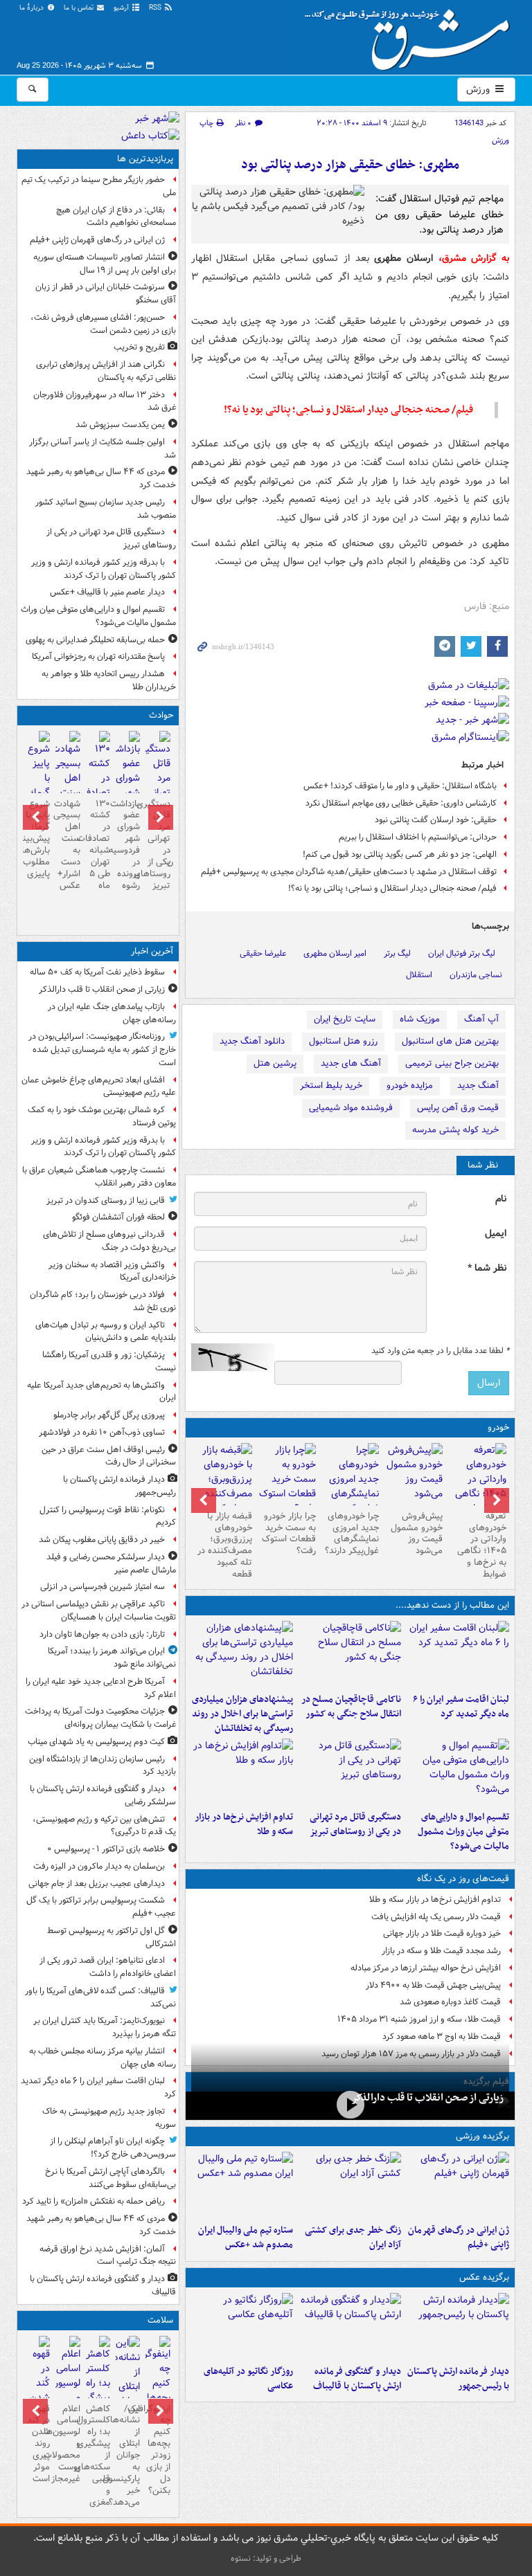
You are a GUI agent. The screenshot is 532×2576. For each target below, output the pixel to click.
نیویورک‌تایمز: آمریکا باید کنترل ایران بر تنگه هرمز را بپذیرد (105, 2027)
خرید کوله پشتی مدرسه (455, 1130)
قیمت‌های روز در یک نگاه (463, 1879)
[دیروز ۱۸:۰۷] (458, 1772)
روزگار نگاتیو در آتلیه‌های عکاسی (248, 2379)
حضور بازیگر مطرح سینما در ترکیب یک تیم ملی (99, 186)
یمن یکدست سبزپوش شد (120, 425)
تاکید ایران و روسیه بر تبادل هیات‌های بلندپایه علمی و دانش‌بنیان (106, 1332)
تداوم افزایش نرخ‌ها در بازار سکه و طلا (244, 1824)
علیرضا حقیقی (263, 953)
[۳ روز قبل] (477, 1487)
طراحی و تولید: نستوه (266, 2558)
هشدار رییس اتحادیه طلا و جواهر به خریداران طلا (109, 680)
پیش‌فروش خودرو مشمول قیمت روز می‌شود (417, 1534)
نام (501, 1199)
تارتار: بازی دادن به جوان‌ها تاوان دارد (102, 1634)
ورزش (479, 89)
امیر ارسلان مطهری (335, 953)
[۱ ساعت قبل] (350, 2104)
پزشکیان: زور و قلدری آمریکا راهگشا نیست (109, 1361)
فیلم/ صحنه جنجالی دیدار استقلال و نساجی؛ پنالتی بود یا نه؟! (392, 888)
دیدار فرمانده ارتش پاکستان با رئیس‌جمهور (458, 2379)
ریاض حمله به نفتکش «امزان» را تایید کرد (94, 2201)
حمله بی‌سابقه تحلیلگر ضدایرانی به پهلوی (95, 640)
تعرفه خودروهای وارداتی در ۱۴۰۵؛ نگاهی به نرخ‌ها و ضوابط (482, 1545)
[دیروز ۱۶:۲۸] (350, 1772)
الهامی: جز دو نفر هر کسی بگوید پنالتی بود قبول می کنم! (400, 854)
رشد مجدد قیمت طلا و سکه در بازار (441, 1951)
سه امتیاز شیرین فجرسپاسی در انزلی (103, 1587)
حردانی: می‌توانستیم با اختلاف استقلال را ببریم (418, 837)
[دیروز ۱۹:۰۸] (242, 1654)
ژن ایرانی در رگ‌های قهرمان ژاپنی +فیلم (459, 2238)
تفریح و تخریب (139, 347)
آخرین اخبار (152, 951)
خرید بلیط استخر (331, 1086)
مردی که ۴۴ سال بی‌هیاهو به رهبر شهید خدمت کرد (101, 478)
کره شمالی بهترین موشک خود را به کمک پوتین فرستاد (102, 1116)
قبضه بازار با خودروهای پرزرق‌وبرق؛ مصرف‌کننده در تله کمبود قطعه (225, 1545)
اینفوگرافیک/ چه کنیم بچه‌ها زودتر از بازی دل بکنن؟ (158, 2450)
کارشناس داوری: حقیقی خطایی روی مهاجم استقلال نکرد (401, 803)
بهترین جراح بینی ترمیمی (452, 1063)
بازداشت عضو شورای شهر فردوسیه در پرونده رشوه (128, 845)
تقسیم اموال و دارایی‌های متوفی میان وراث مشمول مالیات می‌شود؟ (463, 1832)
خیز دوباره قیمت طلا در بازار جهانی (442, 1933)
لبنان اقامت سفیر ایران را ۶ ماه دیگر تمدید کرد (461, 1707)
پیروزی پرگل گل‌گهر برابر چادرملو (109, 1415)
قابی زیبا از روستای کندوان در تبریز (106, 1200)
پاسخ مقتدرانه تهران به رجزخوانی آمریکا (98, 656)
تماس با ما (80, 8)
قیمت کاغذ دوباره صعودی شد (450, 2002)
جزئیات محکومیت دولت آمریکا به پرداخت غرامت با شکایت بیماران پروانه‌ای (100, 1718)
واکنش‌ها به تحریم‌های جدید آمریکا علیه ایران (101, 1392)
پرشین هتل (275, 1063)
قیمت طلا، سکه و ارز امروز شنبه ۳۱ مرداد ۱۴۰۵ (419, 2019)
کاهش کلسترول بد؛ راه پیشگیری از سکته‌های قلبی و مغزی (98, 2456)
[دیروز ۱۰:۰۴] (242, 2185)
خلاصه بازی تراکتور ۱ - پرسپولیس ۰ (106, 1849)
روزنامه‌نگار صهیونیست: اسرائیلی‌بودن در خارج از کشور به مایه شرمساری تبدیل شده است (102, 1050)
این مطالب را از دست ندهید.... (452, 1605)
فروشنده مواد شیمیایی (351, 1108)
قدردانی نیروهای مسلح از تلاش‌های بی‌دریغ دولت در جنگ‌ (109, 1241)
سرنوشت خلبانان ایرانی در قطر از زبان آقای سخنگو (106, 293)
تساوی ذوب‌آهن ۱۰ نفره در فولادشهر (102, 1432)
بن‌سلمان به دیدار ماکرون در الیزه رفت (99, 1866)
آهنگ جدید (478, 1086)
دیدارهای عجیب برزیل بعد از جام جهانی (97, 1884)
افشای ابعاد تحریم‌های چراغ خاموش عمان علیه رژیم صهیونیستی (99, 1087)
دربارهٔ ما (33, 8)
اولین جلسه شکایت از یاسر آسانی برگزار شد (103, 448)
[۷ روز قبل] (351, 1487)
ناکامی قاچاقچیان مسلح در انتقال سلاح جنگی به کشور (351, 1707)
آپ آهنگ (481, 1019)
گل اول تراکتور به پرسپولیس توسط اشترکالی (112, 1937)
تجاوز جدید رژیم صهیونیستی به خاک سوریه (109, 2118)
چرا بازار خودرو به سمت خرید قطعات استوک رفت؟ (289, 1534)
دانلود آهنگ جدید (252, 1041)
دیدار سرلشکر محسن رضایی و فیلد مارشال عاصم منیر (111, 1563)
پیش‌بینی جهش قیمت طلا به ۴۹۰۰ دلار (433, 1985)
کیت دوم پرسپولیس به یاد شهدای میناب (96, 1742)
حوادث (161, 715)
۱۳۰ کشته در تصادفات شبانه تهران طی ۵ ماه (98, 845)
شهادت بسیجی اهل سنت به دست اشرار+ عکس (68, 845)
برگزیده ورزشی (482, 2136)
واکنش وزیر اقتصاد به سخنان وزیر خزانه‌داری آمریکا (112, 1271)
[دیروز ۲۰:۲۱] (458, 1654)
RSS (156, 8)
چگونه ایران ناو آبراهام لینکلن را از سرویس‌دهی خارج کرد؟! (113, 2148)
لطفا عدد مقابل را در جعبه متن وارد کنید (440, 1351)
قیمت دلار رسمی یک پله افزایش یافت (436, 1917)
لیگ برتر (397, 953)
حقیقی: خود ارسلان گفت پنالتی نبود (436, 820)
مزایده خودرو (410, 1086)
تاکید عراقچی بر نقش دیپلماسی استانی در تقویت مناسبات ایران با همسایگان (99, 1611)
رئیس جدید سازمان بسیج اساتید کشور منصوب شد (106, 509)
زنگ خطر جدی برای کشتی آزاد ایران (353, 2238)
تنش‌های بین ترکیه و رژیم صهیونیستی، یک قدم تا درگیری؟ (104, 1826)
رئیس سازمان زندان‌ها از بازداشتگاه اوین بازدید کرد (103, 1766)
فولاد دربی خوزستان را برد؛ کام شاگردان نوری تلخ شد (103, 1301)
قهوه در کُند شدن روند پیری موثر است (38, 2444)
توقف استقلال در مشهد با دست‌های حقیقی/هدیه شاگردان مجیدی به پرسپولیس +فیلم (349, 872)
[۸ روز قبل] (287, 1479)
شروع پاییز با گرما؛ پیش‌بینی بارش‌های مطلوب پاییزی (38, 839)
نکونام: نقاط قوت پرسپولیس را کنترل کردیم (108, 1516)
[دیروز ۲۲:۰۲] (458, 2326)
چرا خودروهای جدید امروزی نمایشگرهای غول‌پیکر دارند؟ (352, 1534)
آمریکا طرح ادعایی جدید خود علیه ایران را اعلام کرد (101, 1688)
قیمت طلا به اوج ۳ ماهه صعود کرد (442, 2037)
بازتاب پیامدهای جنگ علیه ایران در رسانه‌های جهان (112, 1013)
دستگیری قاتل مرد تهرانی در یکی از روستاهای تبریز (355, 1824)
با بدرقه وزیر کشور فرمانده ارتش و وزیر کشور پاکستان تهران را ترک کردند (104, 569)
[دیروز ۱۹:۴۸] (350, 2326)
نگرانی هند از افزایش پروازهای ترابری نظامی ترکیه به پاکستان (106, 371)
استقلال (419, 975)
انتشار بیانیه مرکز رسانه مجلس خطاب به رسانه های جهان (103, 2058)
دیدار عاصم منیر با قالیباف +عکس (107, 592)
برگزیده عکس (484, 2277)
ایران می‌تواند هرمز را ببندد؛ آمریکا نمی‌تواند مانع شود (112, 1658)
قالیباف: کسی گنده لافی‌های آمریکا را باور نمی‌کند (100, 1997)
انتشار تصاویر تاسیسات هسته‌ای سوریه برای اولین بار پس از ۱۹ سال (105, 264)
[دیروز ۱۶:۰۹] (242, 1772)
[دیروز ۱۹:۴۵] (350, 1654)
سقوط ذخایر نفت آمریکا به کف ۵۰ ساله (97, 972)
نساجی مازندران (476, 975)
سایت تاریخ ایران (345, 1019)
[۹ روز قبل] (223, 1487)
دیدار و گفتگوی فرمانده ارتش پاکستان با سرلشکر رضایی (103, 1795)
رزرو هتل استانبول (343, 1041)
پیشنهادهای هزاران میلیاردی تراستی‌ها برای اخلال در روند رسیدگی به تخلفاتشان (242, 1714)
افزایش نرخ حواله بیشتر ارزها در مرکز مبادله (426, 1968)
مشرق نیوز (411, 35)
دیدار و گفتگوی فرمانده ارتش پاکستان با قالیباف (357, 2379)
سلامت (160, 2320)
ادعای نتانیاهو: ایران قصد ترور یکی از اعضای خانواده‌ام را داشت (108, 1967)
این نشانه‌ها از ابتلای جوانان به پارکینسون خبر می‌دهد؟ (128, 2456)
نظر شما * (487, 1268)
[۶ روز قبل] (414, 1474)
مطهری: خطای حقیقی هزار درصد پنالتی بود (350, 165)
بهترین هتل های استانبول (450, 1041)
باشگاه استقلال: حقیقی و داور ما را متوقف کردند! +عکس (400, 786)
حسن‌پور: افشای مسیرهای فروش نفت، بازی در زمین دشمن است (103, 324)
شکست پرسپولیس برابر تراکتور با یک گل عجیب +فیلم (101, 1907)
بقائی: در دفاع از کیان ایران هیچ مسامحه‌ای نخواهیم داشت (116, 217)
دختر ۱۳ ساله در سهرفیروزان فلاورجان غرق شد (105, 401)
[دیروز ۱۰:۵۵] (458, 2185)
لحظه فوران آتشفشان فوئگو (118, 1217)
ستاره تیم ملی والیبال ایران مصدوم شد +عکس (246, 2238)
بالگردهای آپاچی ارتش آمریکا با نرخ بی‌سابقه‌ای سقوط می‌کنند (110, 2178)
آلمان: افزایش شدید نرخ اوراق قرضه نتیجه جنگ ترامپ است (108, 2256)
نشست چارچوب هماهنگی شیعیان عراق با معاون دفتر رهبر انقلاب (99, 1177)
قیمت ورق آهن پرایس (458, 1108)
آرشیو (122, 8)
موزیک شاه (420, 1019)
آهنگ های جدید (351, 1063)
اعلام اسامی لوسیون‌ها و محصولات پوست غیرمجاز (68, 2444)
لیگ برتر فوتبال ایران (462, 953)
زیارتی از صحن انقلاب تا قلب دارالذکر (427, 2098)
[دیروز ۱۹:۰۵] (242, 2326)
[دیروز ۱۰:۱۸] (350, 2185)
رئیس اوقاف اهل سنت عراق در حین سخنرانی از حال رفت (109, 1456)
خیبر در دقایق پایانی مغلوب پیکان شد (102, 1540)
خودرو (498, 1427)
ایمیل (496, 1234)
